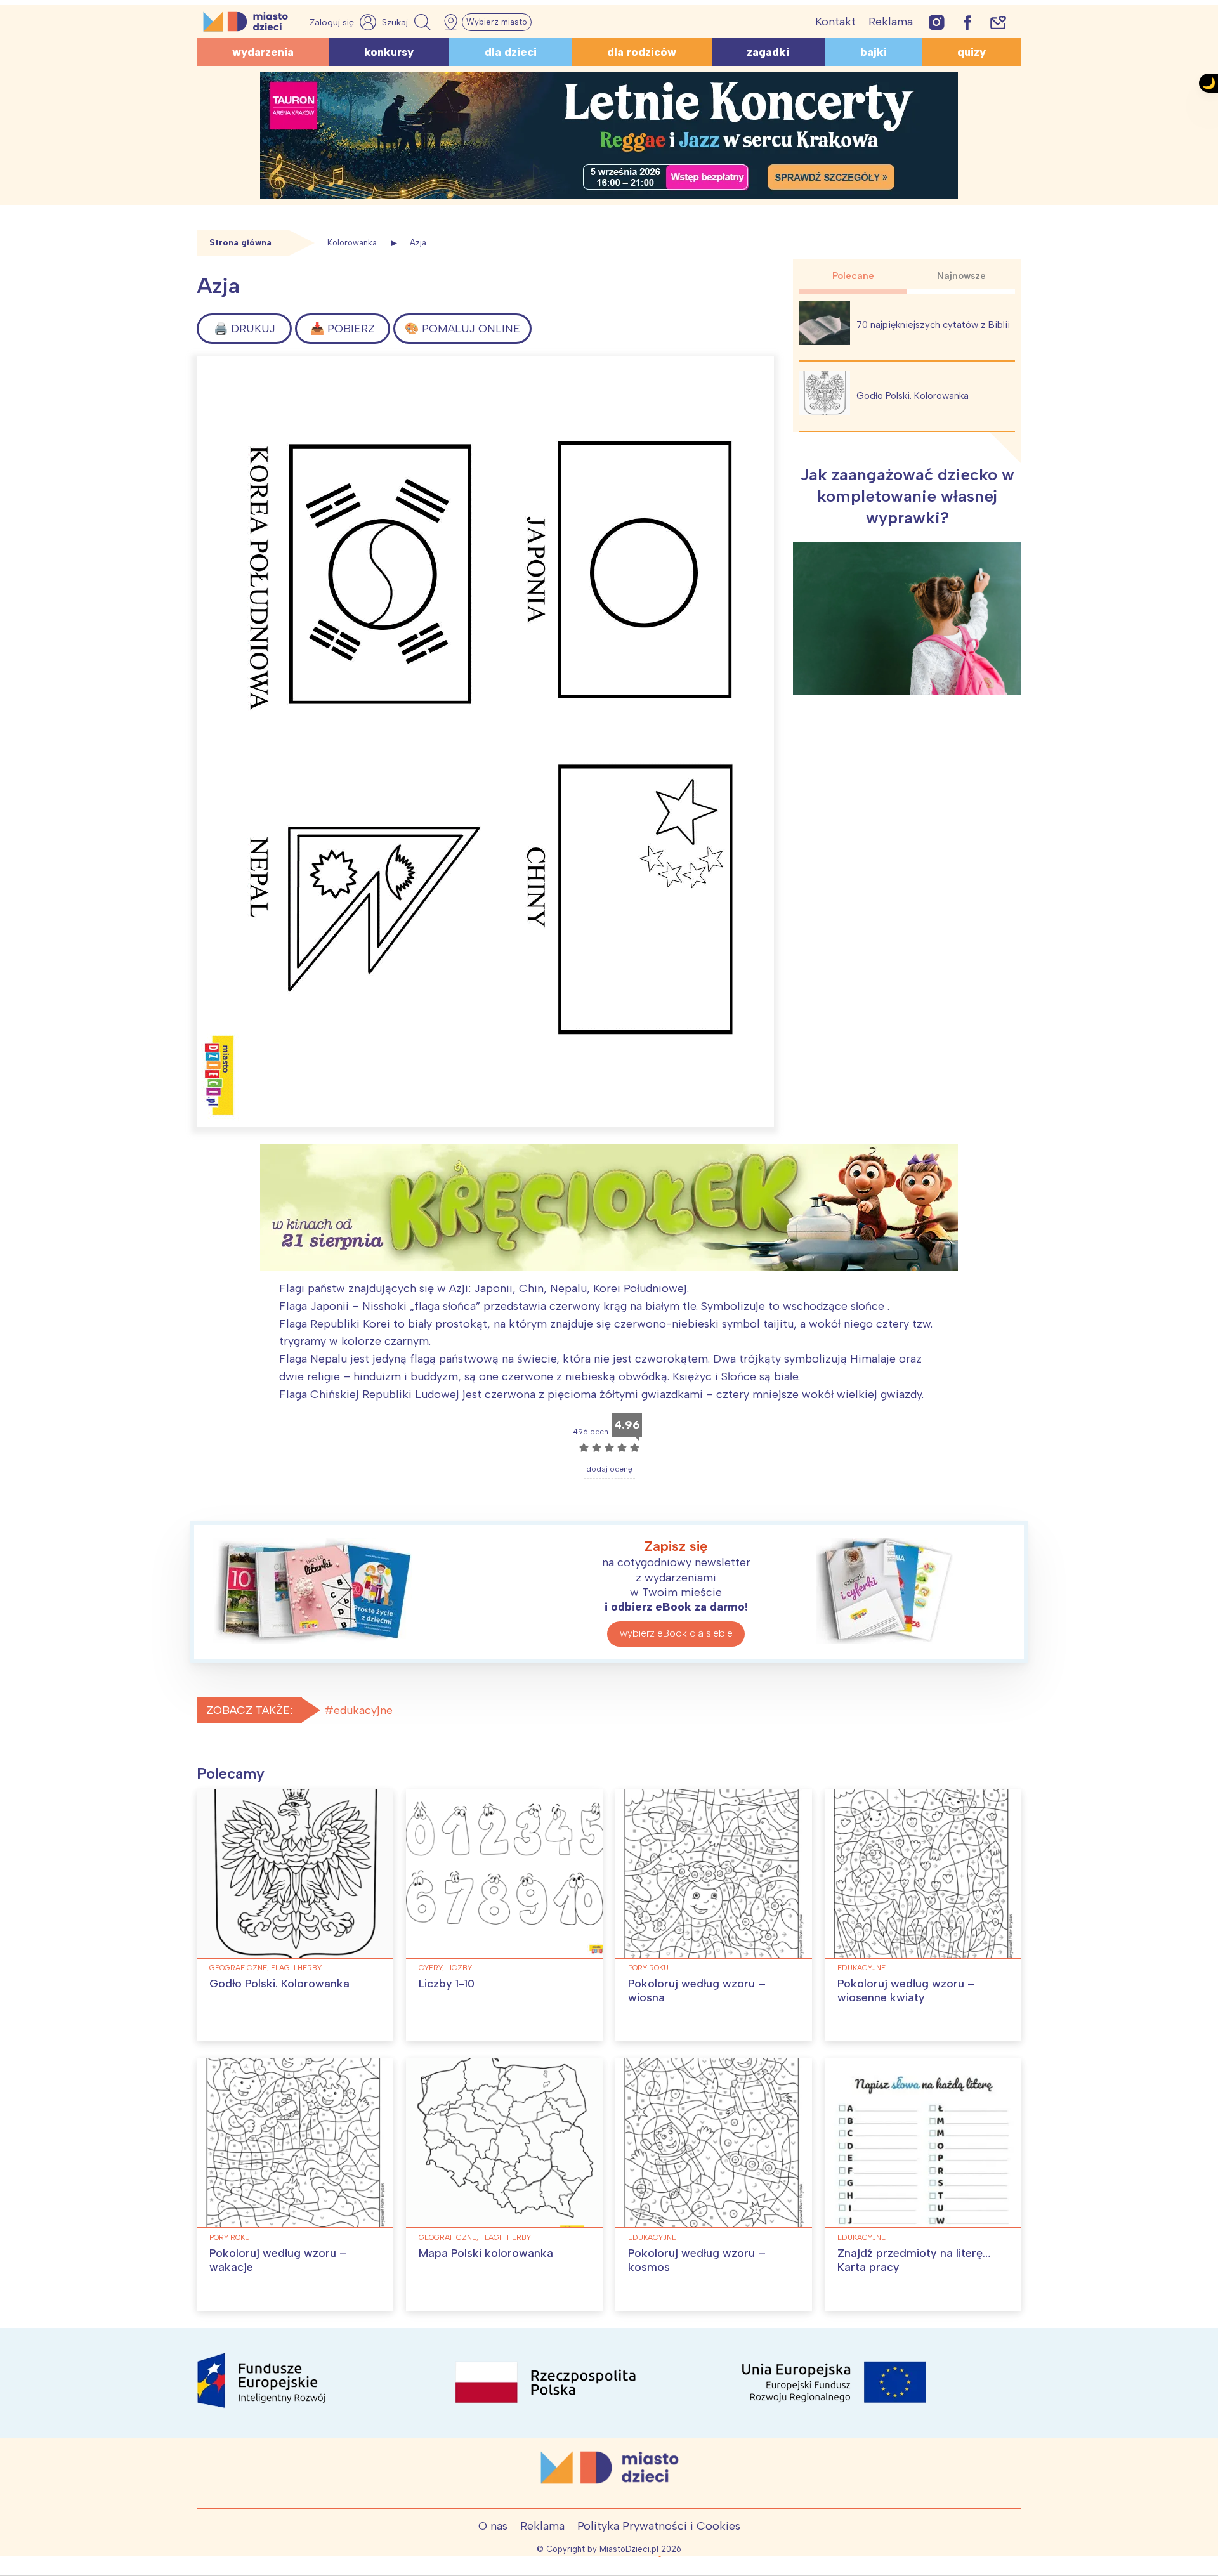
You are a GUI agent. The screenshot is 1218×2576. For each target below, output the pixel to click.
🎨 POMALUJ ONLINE (462, 329)
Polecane (853, 276)
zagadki (768, 52)
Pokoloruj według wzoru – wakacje (278, 2260)
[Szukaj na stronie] (408, 22)
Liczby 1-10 (447, 1984)
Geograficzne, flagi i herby (265, 1968)
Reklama (891, 22)
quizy (972, 52)
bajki (874, 52)
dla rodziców (642, 52)
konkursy (389, 52)
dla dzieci (511, 52)
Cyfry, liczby (445, 1968)
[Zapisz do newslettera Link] (998, 22)
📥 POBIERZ (343, 329)
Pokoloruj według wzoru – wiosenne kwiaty (906, 1991)
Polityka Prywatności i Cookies (659, 2526)
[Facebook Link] (967, 22)
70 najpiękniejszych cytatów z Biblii (933, 325)
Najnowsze (961, 276)
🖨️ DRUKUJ (245, 329)
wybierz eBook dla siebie (676, 1633)
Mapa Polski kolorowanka (486, 2253)
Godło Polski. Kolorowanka (913, 396)
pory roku (648, 1968)
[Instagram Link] (937, 22)
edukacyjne (363, 1710)
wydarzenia (263, 52)
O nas (493, 2526)
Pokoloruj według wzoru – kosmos (697, 2260)
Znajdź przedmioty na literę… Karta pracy (914, 2260)
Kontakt (835, 22)
